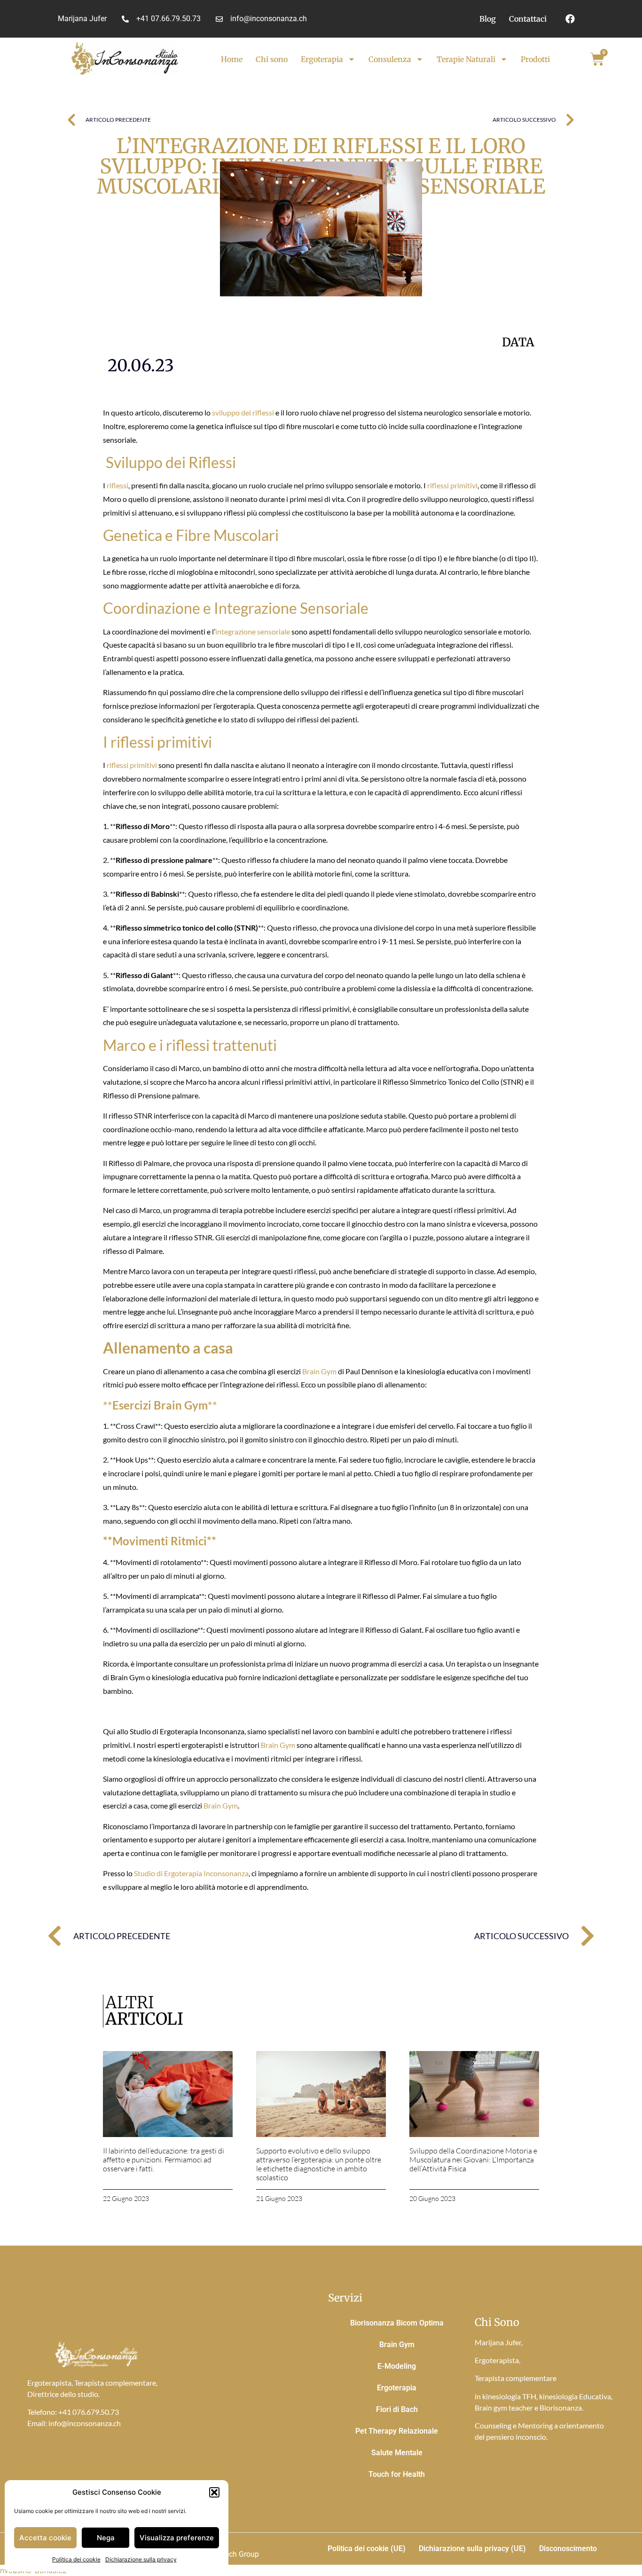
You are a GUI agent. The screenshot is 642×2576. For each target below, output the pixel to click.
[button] (214, 2492)
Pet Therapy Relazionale (397, 2431)
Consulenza (390, 59)
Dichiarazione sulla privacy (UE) (472, 2549)
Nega (106, 2538)
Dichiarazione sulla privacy (141, 2559)
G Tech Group (236, 2554)
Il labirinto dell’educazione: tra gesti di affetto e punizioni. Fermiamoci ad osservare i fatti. (164, 2160)
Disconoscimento (568, 2549)
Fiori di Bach (397, 2409)
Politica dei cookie (76, 2559)
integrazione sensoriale (253, 631)
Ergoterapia (322, 59)
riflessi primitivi (452, 485)
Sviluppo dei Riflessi (169, 462)
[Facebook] (570, 19)
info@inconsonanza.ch (85, 2423)
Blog (488, 19)
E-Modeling (397, 2366)
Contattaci (528, 19)
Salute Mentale (397, 2453)
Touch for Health (397, 2474)
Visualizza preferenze (177, 2538)
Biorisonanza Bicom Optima (397, 2323)
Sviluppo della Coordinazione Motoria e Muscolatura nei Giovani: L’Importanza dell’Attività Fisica (473, 2160)
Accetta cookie (45, 2538)
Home (232, 59)
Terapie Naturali (466, 59)
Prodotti (535, 59)
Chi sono (272, 59)
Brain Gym (319, 1371)
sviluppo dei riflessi (243, 412)
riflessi (117, 485)
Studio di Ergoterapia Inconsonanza (191, 1873)
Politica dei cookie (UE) (367, 2549)
